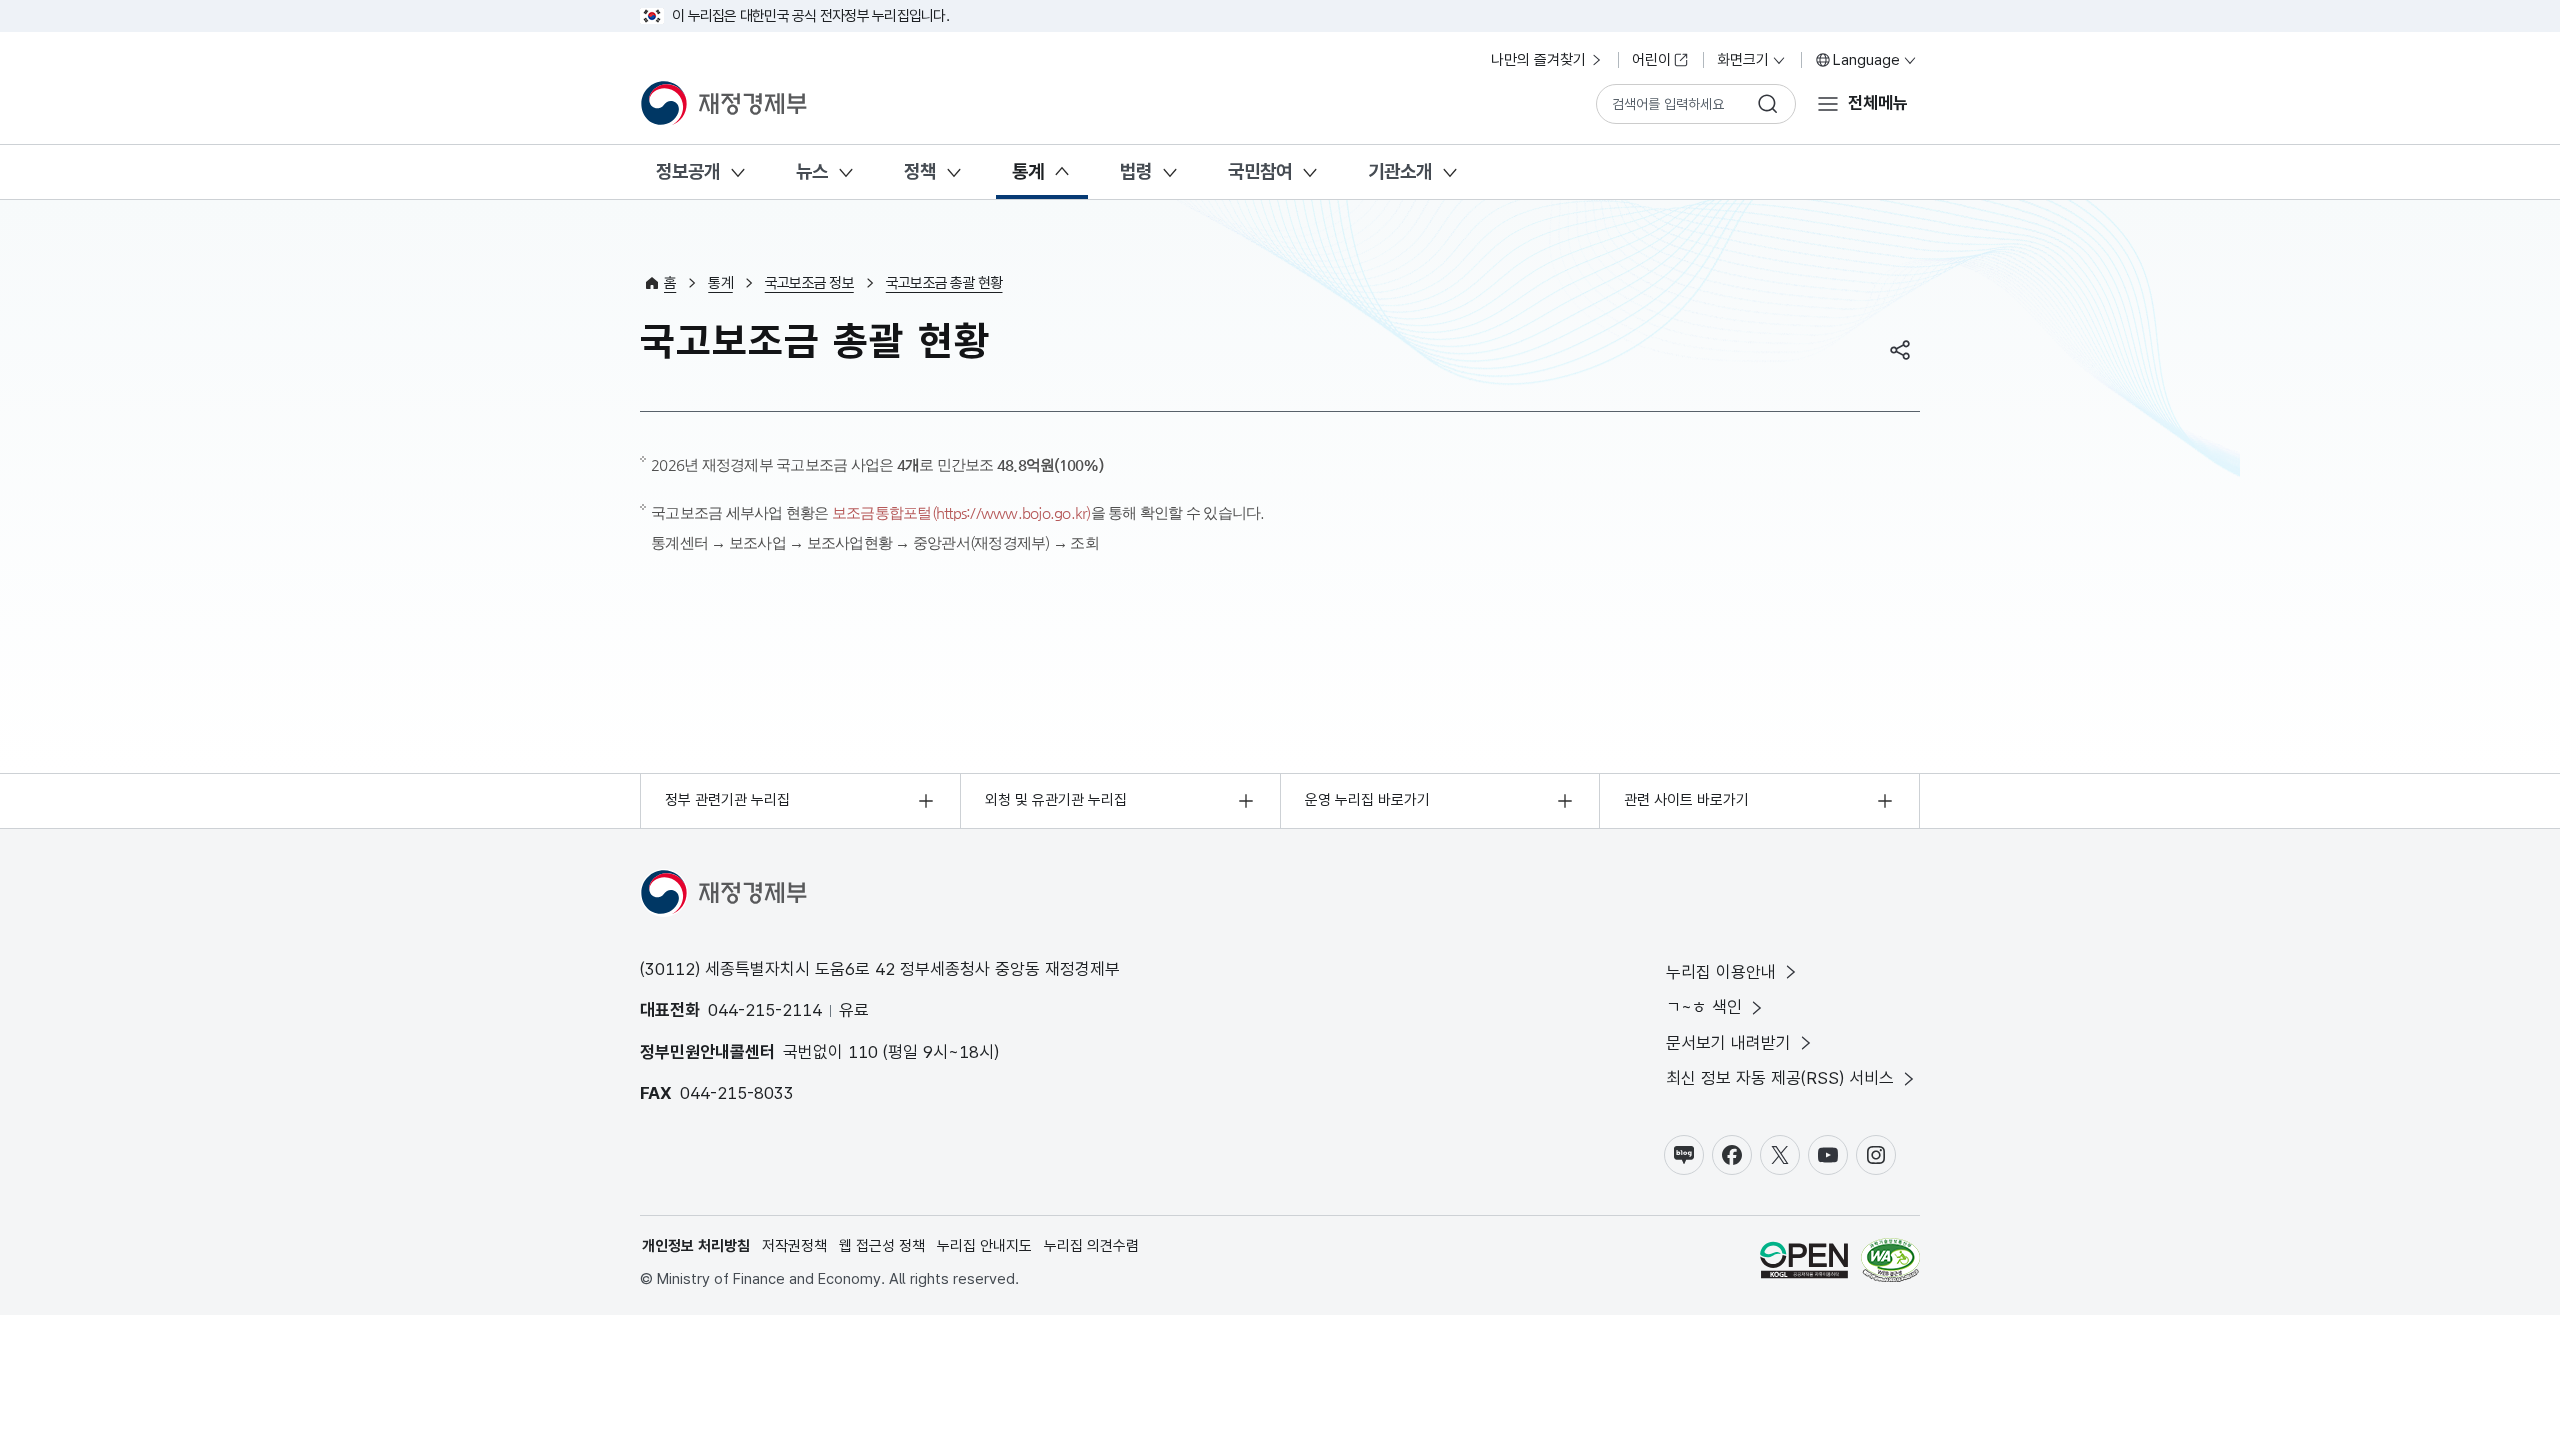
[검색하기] (1768, 104)
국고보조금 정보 (809, 283)
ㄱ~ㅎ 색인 (1704, 1007)
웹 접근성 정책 (882, 1246)
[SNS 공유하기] (1900, 350)
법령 (1136, 171)
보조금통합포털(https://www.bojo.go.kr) (961, 512)
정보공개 (688, 171)
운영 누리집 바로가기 (1367, 800)
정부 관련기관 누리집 (727, 800)
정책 (920, 171)
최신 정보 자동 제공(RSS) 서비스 (1780, 1078)
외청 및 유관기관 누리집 (1056, 800)
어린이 (1651, 60)
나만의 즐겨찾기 (1538, 60)
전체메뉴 (1878, 103)
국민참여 (1260, 171)
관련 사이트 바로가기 (1686, 800)
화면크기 (1743, 60)
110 (863, 1052)
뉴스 (812, 171)
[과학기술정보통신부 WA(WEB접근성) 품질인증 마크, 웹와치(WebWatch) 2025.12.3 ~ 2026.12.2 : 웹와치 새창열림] (1890, 1263)
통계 (1028, 171)
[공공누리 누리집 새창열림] (1804, 1263)
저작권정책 (794, 1246)
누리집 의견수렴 (1091, 1246)
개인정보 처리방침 (696, 1246)
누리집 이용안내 (1721, 972)
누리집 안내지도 (984, 1246)
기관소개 (1400, 171)
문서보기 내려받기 (1728, 1043)
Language (1866, 60)
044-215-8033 (737, 1093)
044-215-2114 (765, 1010)
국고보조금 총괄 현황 (944, 283)
